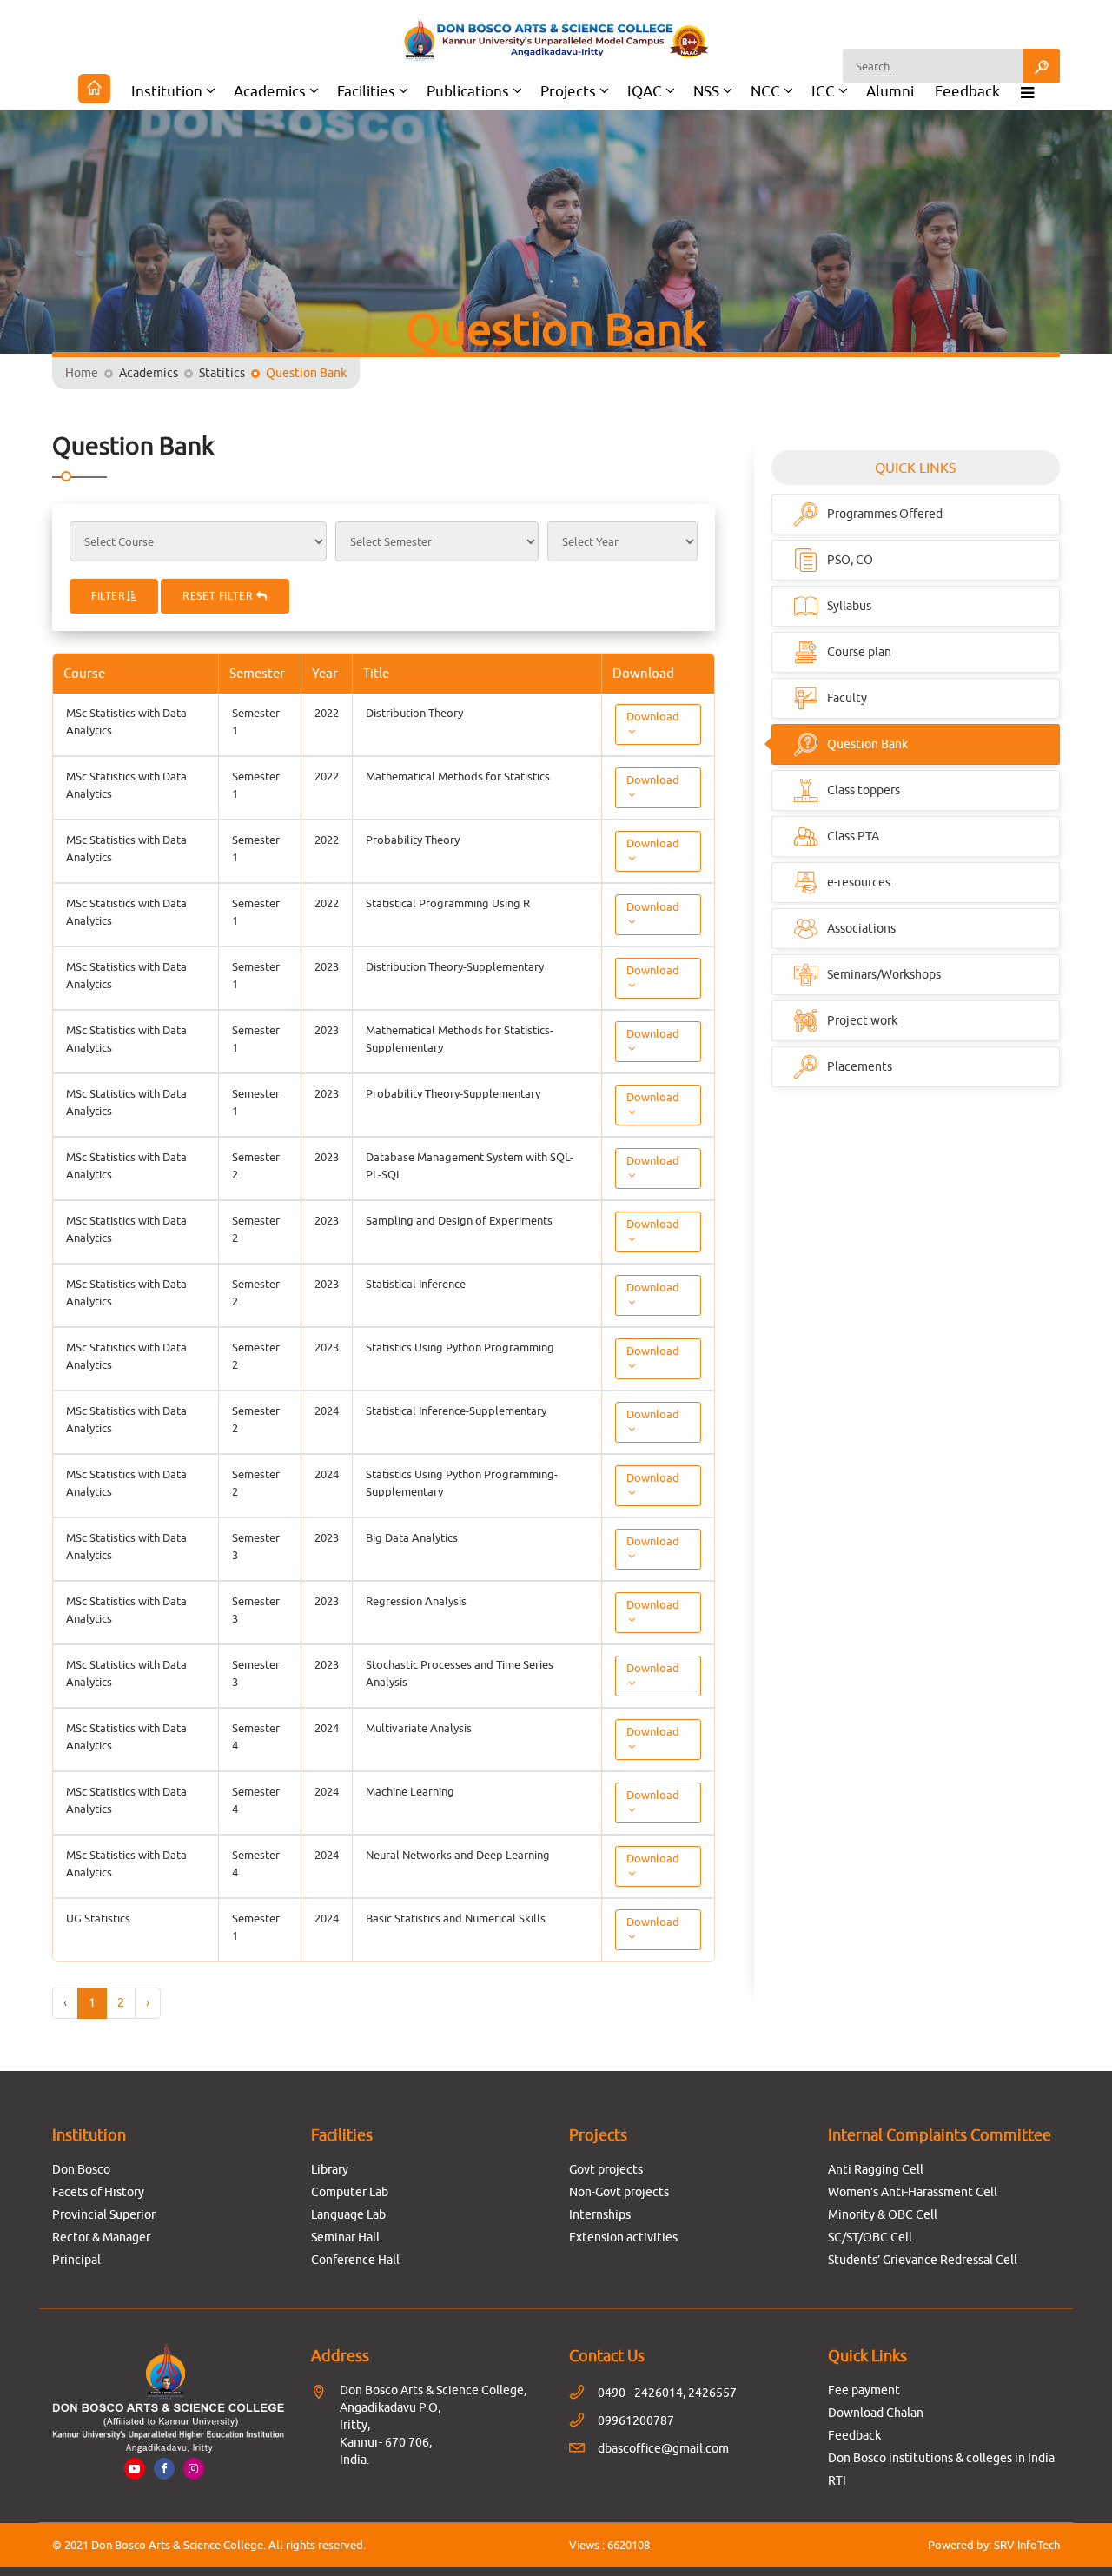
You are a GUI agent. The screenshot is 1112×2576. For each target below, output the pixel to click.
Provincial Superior (104, 2214)
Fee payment (864, 2390)
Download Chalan (876, 2413)
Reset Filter (219, 596)
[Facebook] (164, 2468)
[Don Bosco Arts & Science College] (556, 40)
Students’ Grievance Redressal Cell (923, 2260)
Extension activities (623, 2237)
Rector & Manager (101, 2237)
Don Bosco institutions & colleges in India (941, 2458)
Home (82, 373)
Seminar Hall (345, 2237)
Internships (600, 2214)
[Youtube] (135, 2468)
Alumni (890, 91)
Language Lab (348, 2214)
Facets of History (98, 2192)
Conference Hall (355, 2260)
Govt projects (606, 2169)
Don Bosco (81, 2169)
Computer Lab (350, 2192)
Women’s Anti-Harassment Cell (913, 2192)
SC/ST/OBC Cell (870, 2237)
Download (653, 716)
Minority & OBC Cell (883, 2214)
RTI (837, 2480)
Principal (76, 2260)
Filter (109, 596)
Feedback (967, 91)
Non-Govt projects (619, 2192)
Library (330, 2169)
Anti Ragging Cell (876, 2169)
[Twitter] (194, 2468)
